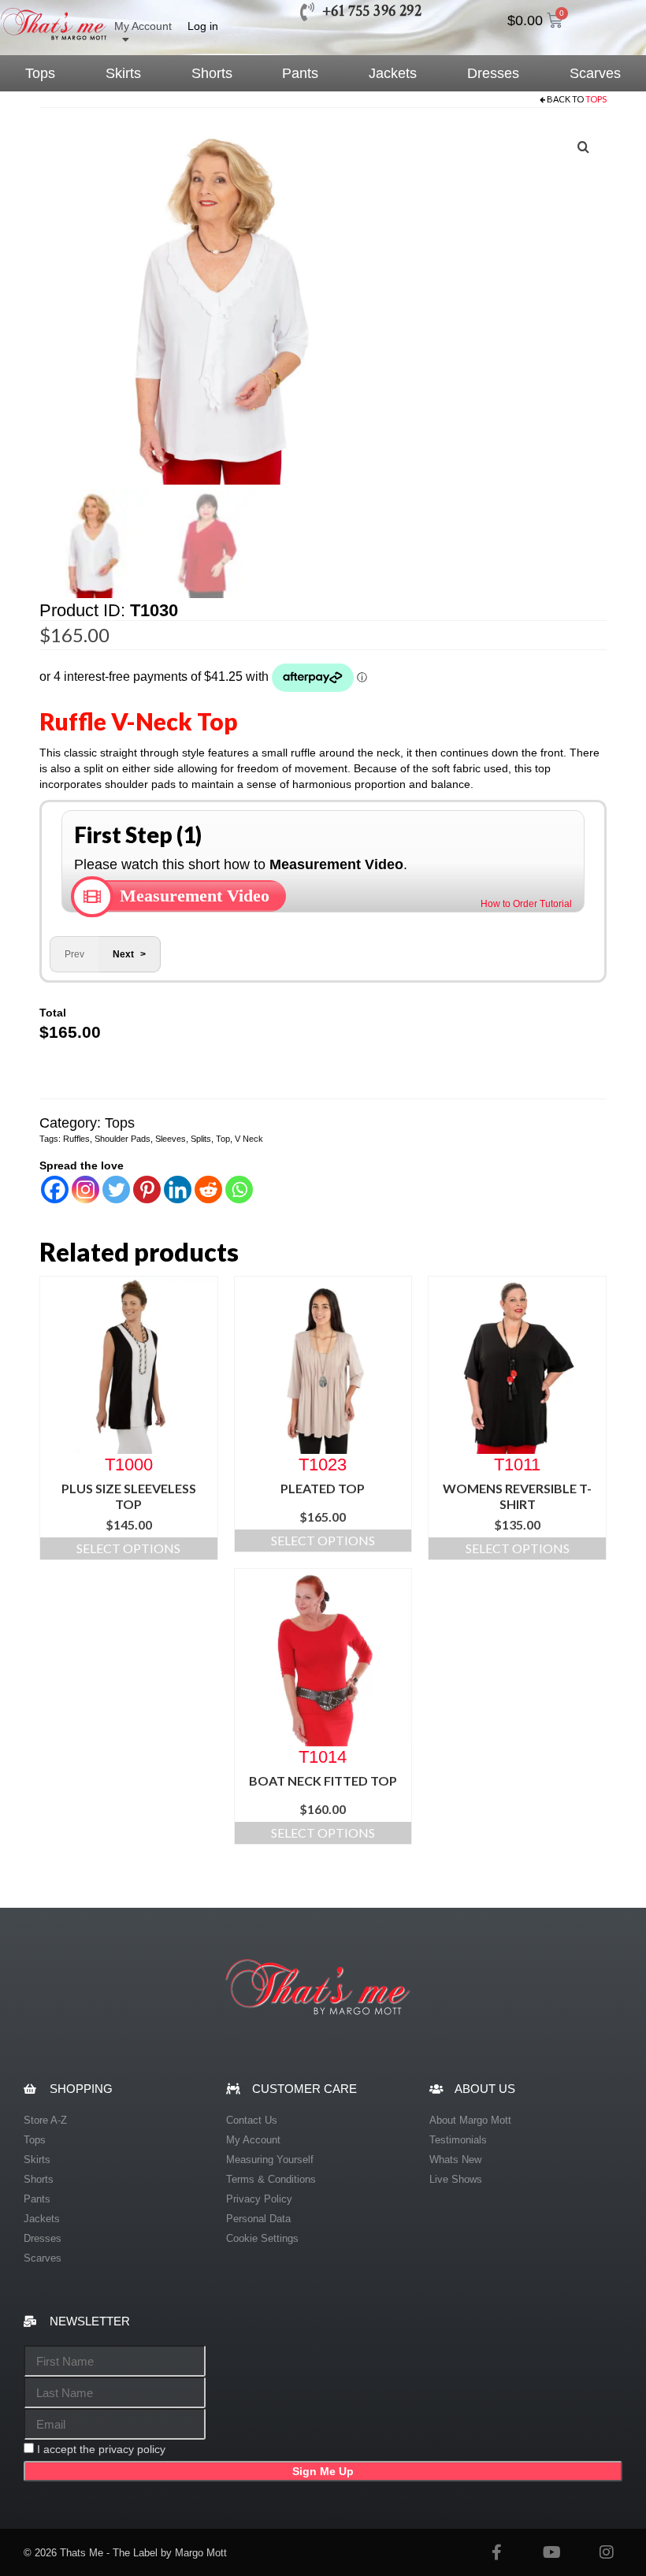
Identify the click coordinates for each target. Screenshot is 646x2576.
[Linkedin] (178, 1189)
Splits (201, 1139)
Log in (203, 26)
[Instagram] (85, 1189)
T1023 (323, 1464)
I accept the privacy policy (101, 2449)
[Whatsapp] (239, 1189)
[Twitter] (116, 1189)
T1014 (323, 1756)
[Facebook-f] (496, 2552)
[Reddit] (208, 1189)
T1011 (517, 1464)
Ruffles (76, 1139)
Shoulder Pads (123, 1139)
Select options (128, 1548)
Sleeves (171, 1139)
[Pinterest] (147, 1189)
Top (223, 1139)
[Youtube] (551, 2552)
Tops (596, 99)
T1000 (129, 1464)
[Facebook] (55, 1189)
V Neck (249, 1139)
